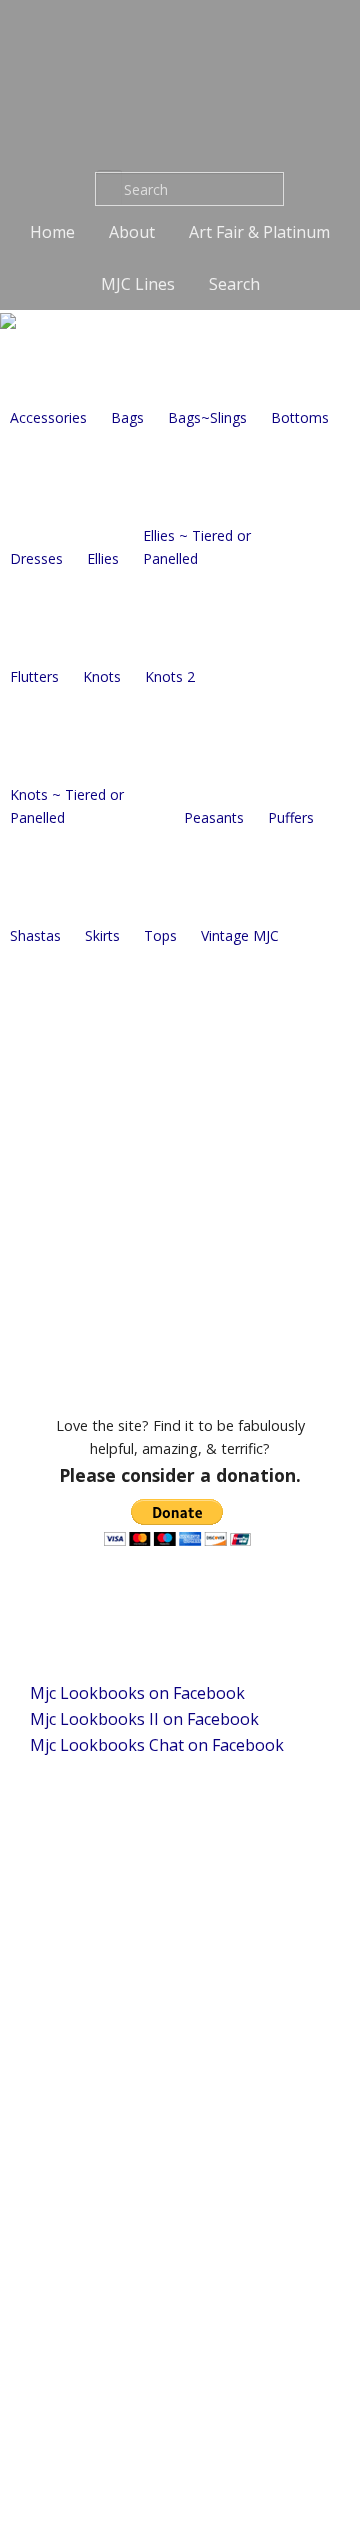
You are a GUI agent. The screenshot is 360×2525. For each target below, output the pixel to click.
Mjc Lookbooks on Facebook (137, 1693)
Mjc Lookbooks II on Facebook (144, 1719)
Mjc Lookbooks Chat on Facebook (157, 1745)
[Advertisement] (180, 1174)
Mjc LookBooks (180, 75)
